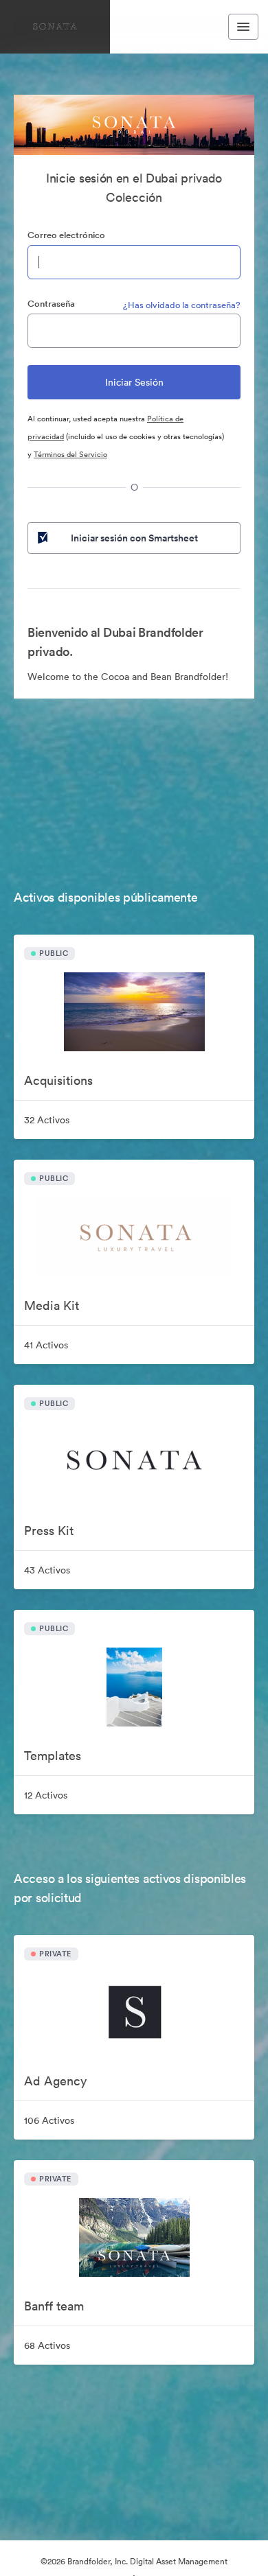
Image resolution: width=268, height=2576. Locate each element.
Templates (53, 1756)
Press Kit (49, 1531)
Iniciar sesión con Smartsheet (134, 538)
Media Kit (52, 1305)
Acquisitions (58, 1080)
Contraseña (51, 304)
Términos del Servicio (70, 454)
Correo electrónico (66, 235)
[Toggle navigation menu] (243, 27)
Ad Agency (55, 2081)
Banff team (54, 2306)
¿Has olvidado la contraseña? (182, 305)
